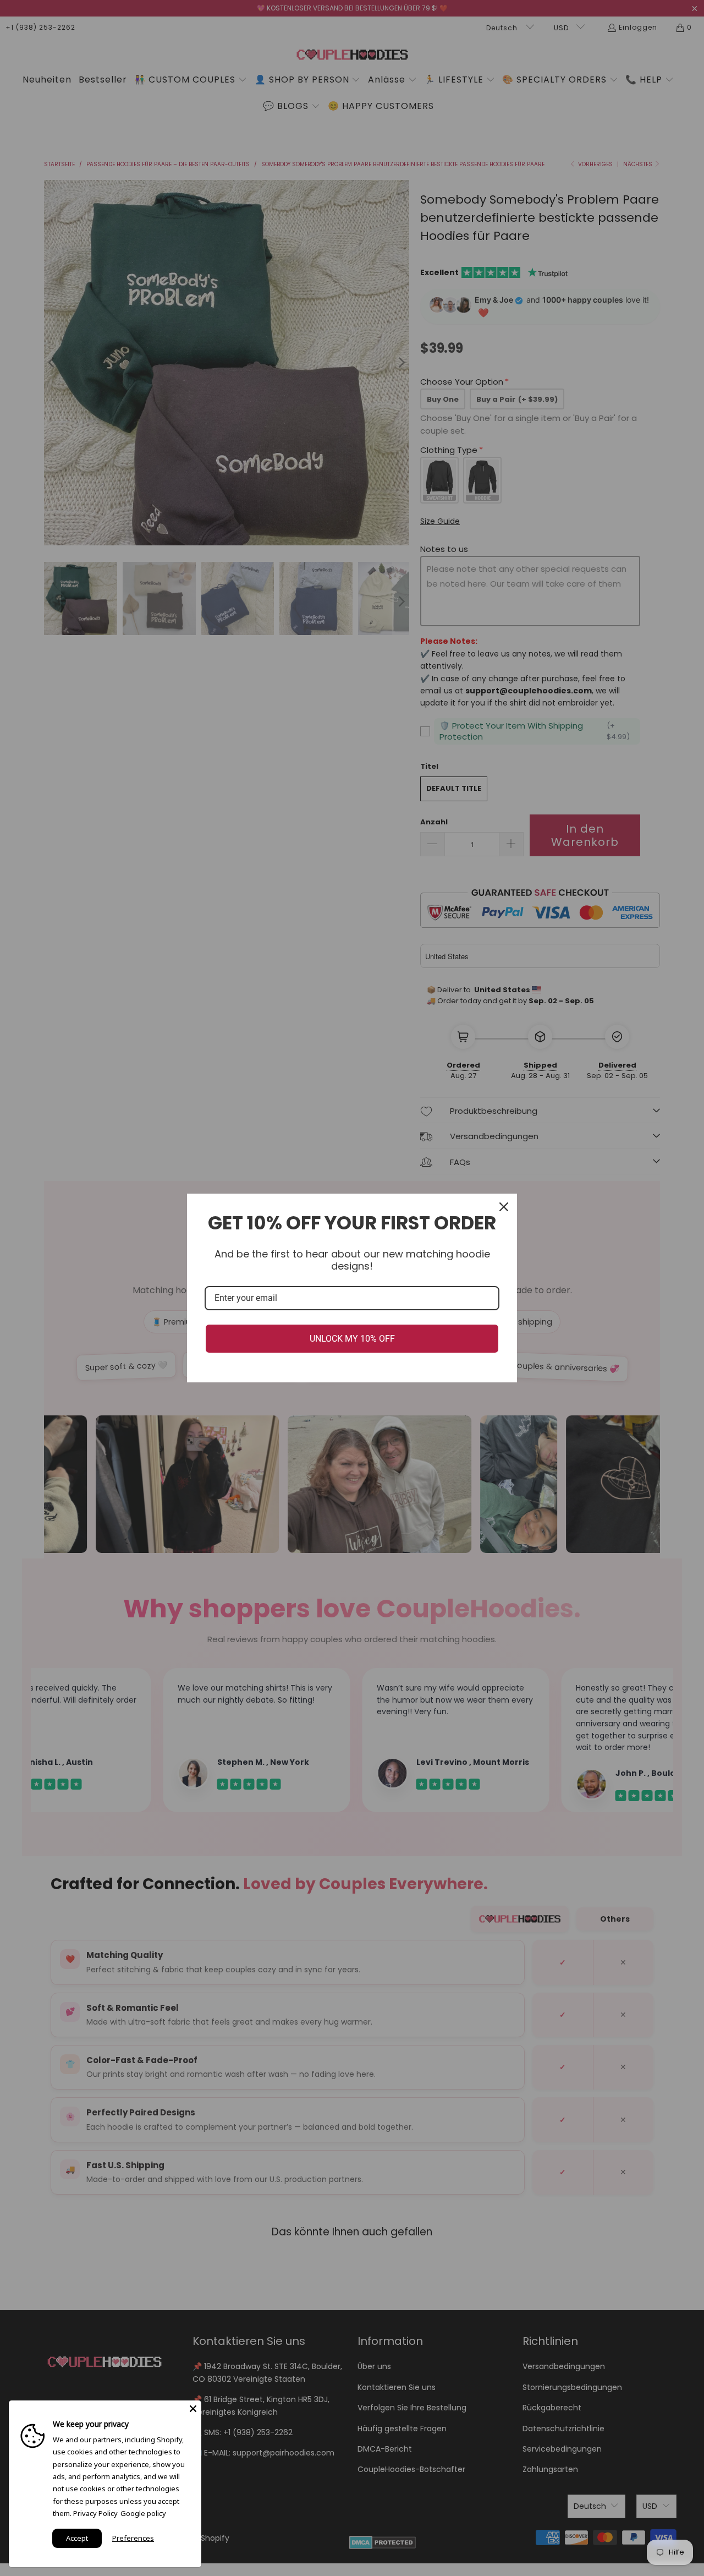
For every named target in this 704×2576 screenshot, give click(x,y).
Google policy (143, 2513)
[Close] (504, 1207)
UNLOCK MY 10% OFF (352, 1339)
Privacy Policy (95, 2513)
